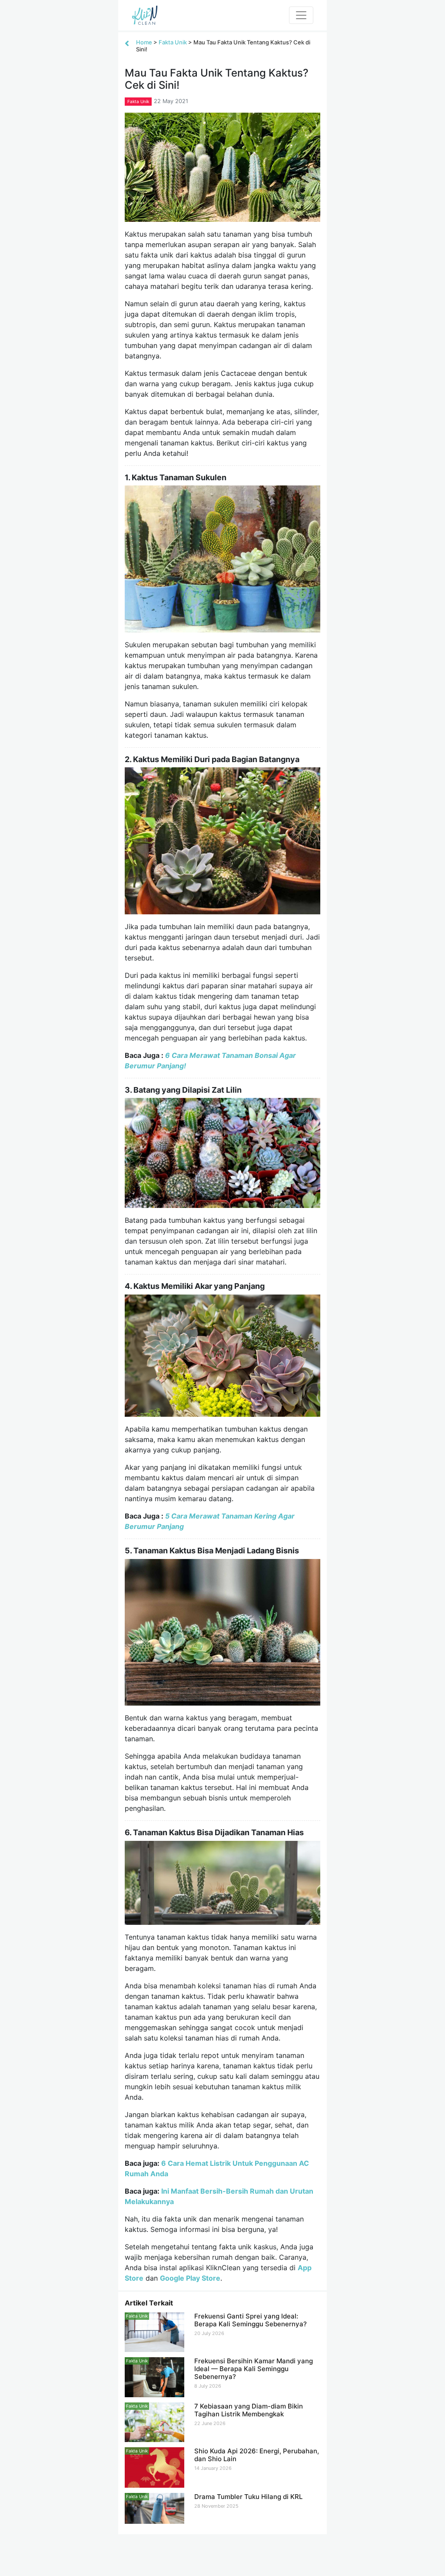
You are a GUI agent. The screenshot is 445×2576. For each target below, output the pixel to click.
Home (144, 42)
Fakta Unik (173, 42)
